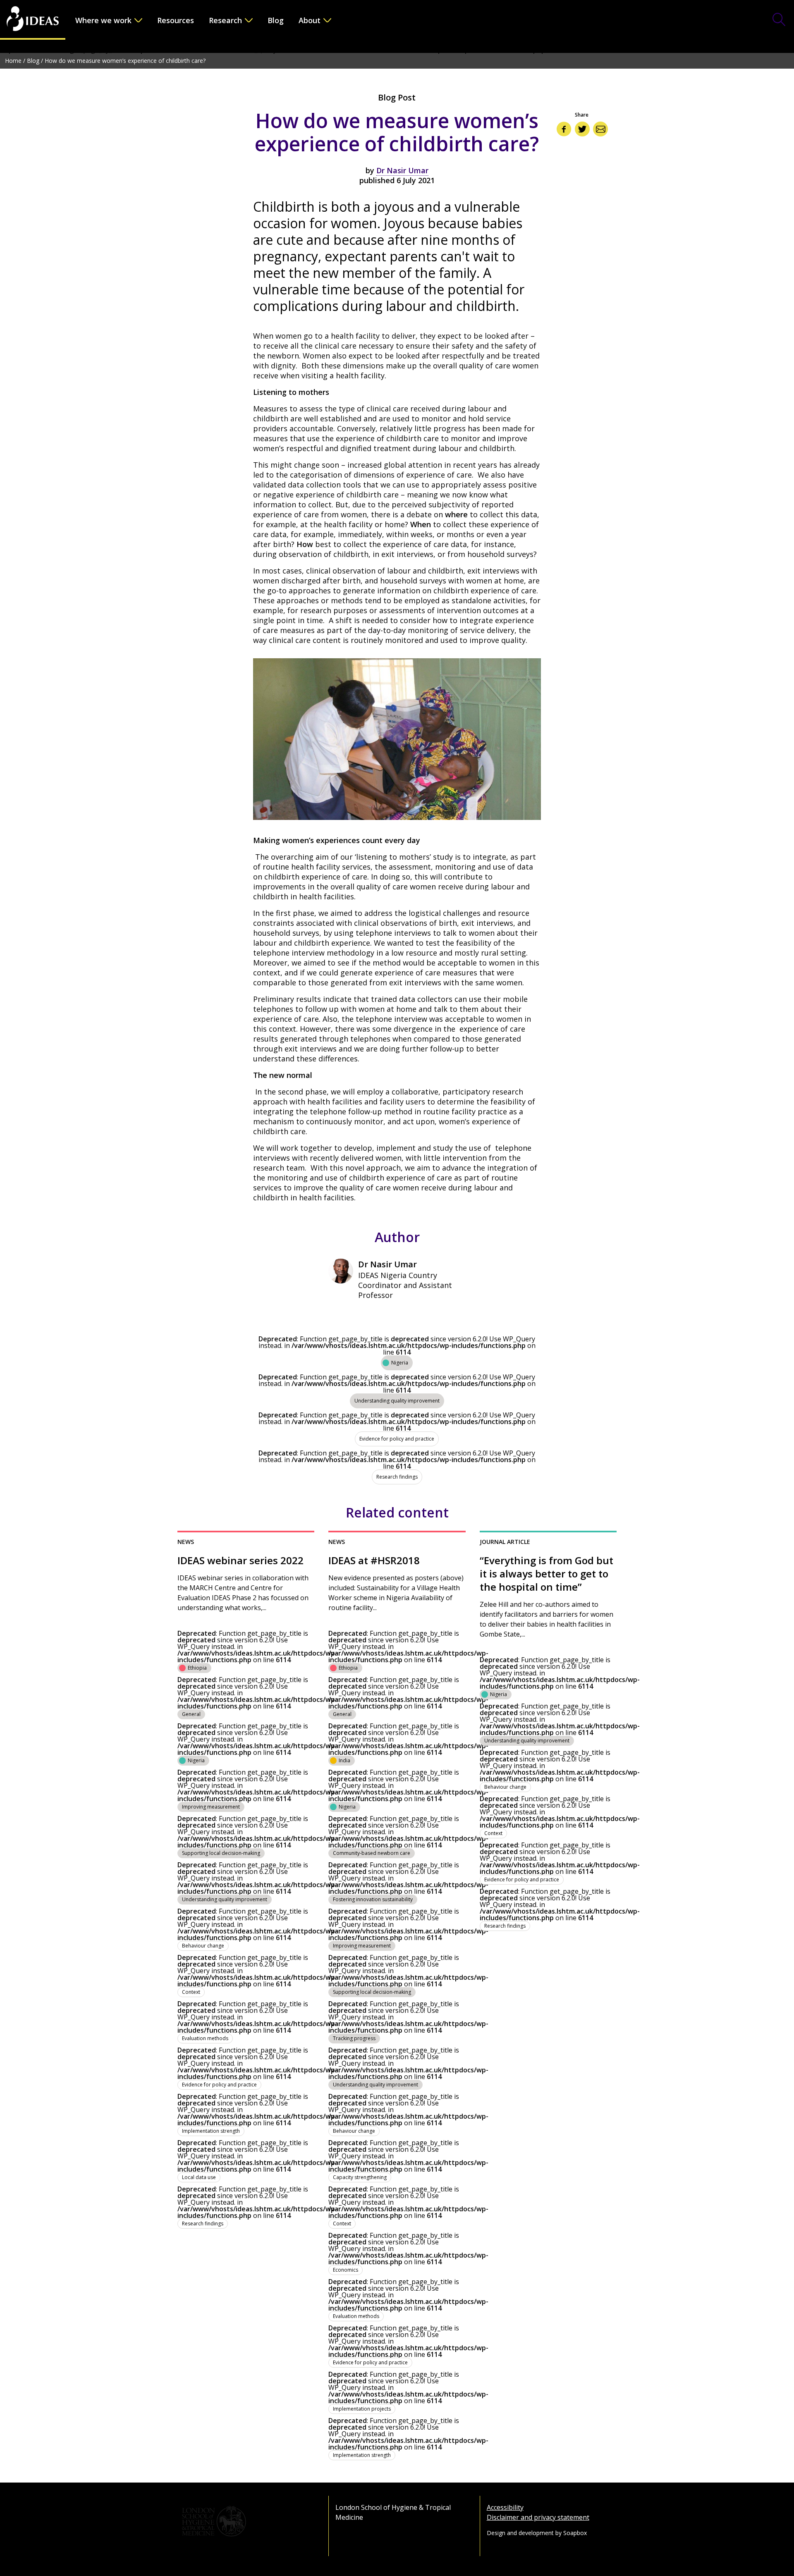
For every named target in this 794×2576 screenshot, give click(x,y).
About (310, 20)
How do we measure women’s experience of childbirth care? (125, 61)
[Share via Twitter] (582, 129)
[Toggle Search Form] (779, 20)
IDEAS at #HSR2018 (374, 1560)
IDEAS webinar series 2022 (240, 1560)
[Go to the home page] (33, 20)
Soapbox (575, 2533)
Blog (276, 20)
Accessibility (505, 2507)
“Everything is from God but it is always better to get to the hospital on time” (546, 1574)
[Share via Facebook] (564, 129)
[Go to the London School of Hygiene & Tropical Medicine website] (246, 2521)
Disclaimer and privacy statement (538, 2517)
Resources (176, 20)
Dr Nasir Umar (402, 170)
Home (13, 61)
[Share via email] (600, 129)
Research (225, 20)
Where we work (103, 20)
